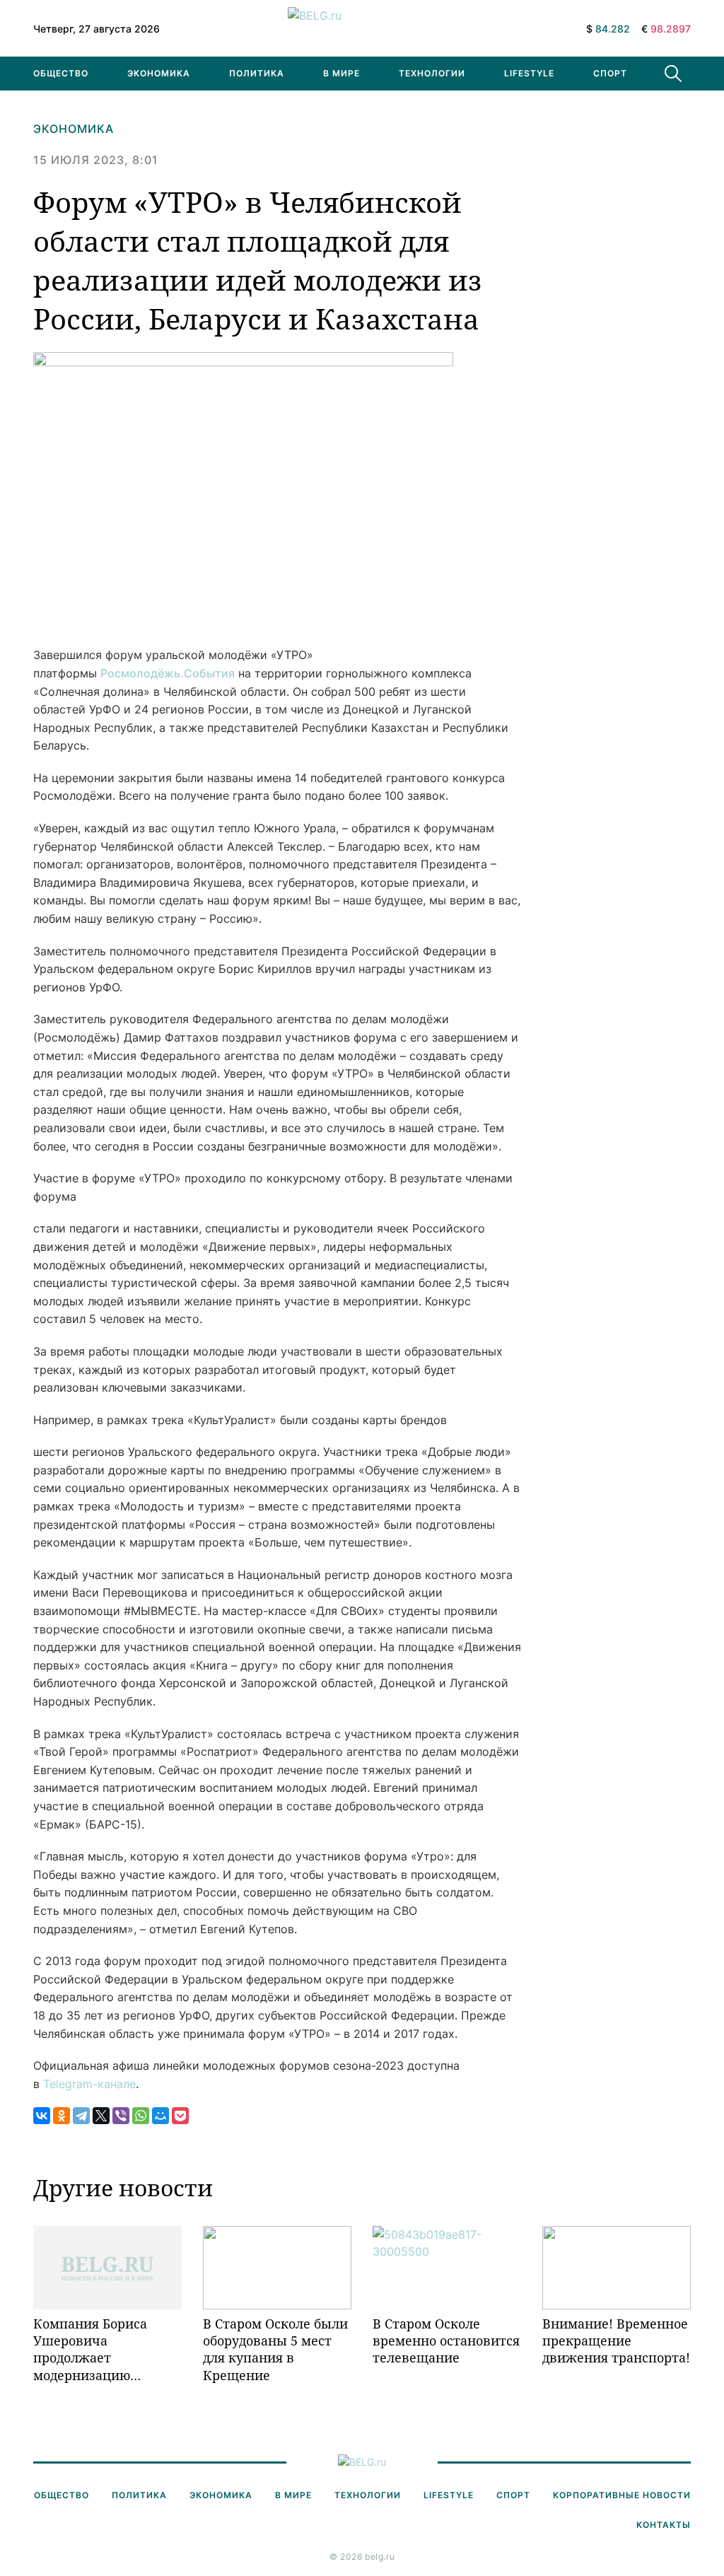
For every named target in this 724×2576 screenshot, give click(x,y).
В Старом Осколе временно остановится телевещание (446, 2341)
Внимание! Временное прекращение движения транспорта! (616, 2341)
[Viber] (121, 2116)
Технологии (432, 73)
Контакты (664, 2525)
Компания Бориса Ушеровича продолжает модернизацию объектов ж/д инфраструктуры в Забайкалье (94, 2349)
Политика (257, 73)
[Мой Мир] (160, 2116)
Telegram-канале (89, 2084)
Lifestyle (529, 73)
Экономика (159, 73)
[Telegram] (81, 2116)
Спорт (610, 73)
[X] (101, 2116)
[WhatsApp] (141, 2116)
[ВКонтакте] (42, 2116)
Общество (61, 73)
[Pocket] (180, 2116)
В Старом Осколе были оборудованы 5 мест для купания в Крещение (275, 2349)
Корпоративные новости (622, 2495)
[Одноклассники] (62, 2116)
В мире (341, 73)
